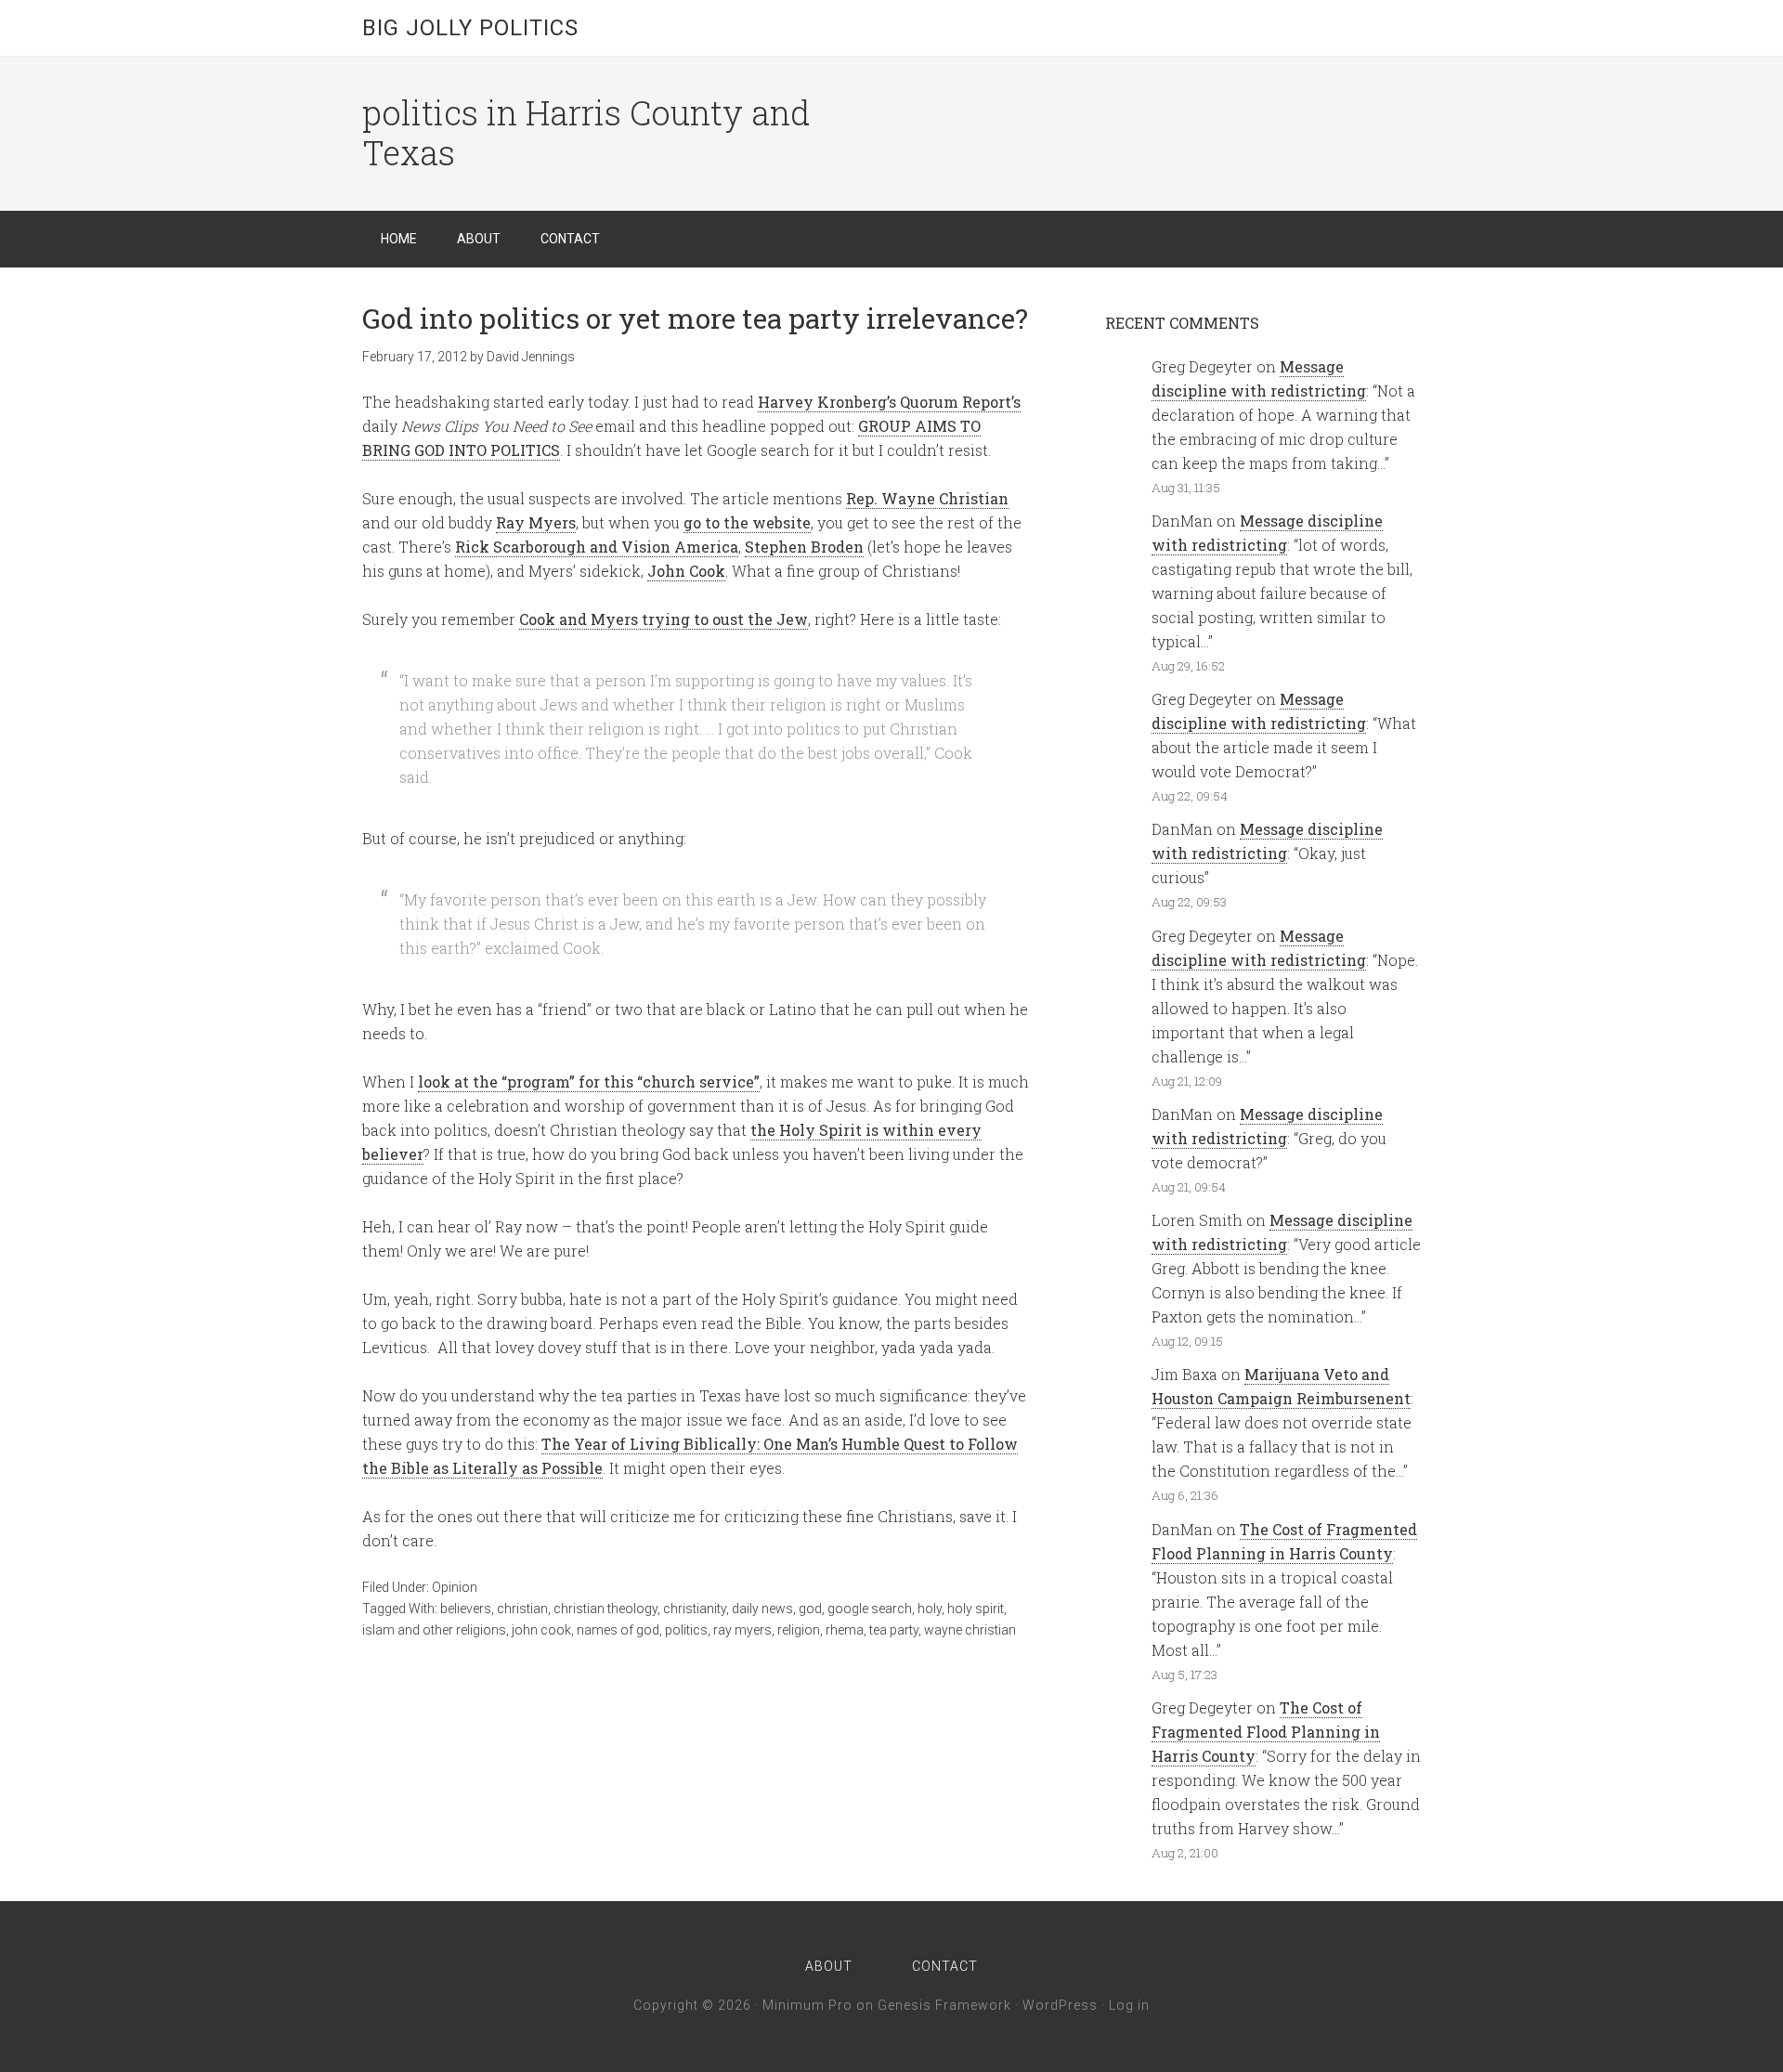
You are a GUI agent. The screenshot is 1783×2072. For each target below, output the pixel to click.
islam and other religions (434, 1630)
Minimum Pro (807, 2005)
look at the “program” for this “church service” (589, 1082)
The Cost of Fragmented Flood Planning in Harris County (1266, 1732)
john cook (541, 1630)
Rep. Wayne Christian (927, 498)
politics (686, 1630)
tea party (894, 1630)
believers (466, 1609)
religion (799, 1630)
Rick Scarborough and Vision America (597, 547)
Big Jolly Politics (470, 28)
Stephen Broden (804, 547)
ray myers (742, 1630)
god (810, 1609)
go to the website (747, 522)
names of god (618, 1630)
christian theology (605, 1609)
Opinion (455, 1587)
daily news (762, 1609)
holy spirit (976, 1609)
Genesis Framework (944, 2005)
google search (870, 1609)
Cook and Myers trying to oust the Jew (664, 619)
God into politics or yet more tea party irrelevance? (695, 318)
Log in (1129, 2005)
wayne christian (970, 1630)
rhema (845, 1630)
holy (930, 1609)
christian (522, 1609)
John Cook (686, 571)
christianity (695, 1609)
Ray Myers (536, 522)
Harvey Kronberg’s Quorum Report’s (889, 402)
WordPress (1060, 2005)
